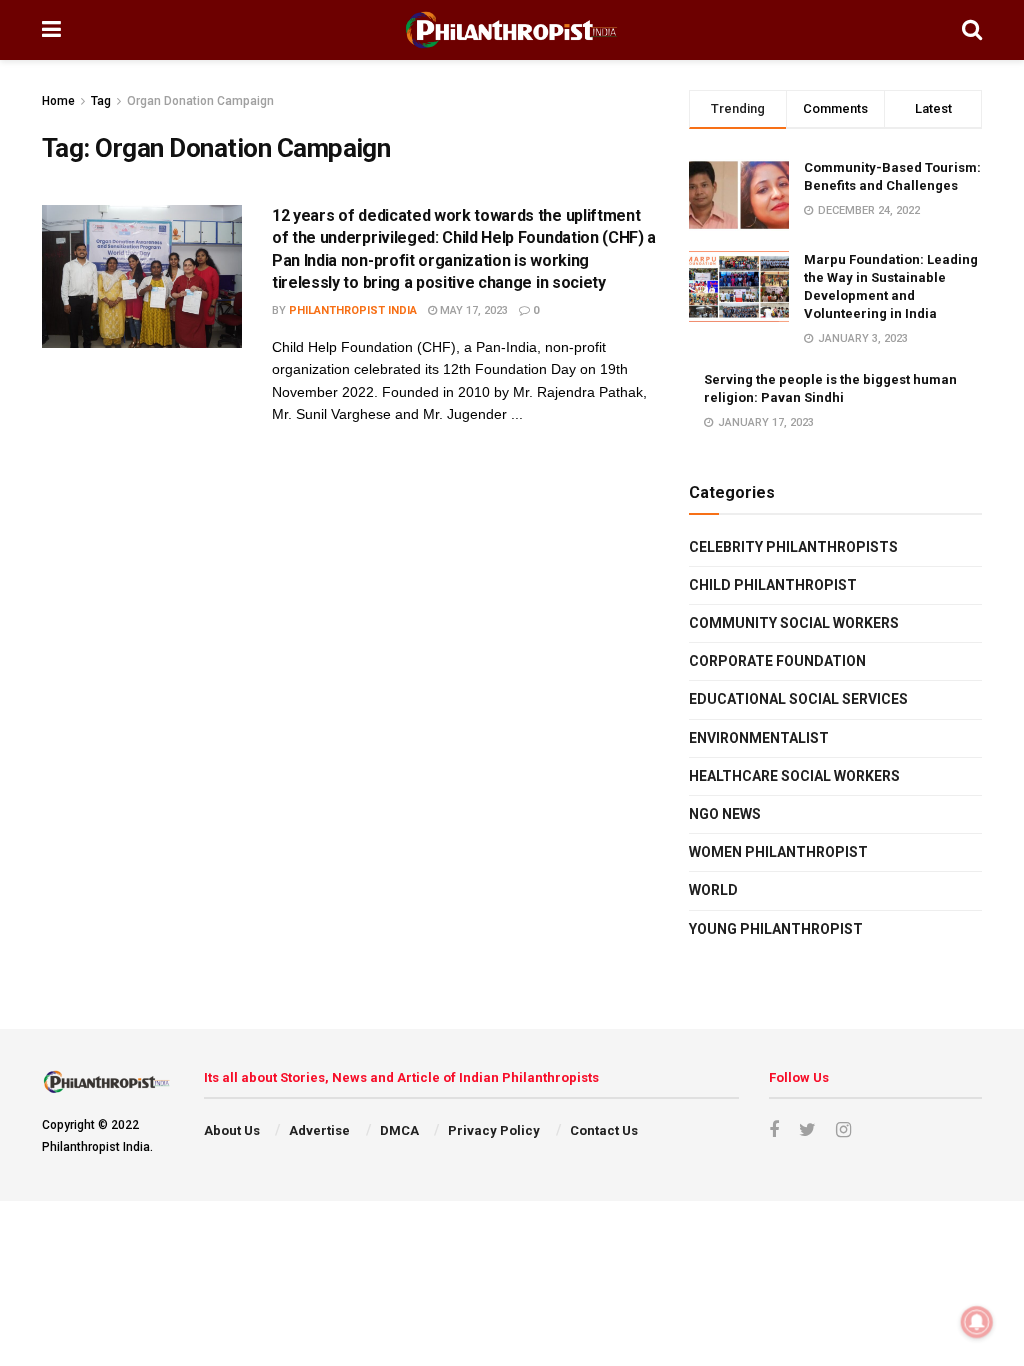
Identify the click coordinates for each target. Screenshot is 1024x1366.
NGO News (725, 814)
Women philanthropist (778, 852)
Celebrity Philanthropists (793, 547)
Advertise (319, 1130)
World (713, 890)
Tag (101, 101)
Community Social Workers (794, 623)
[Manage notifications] (977, 1322)
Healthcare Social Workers (794, 776)
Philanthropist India (353, 310)
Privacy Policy (494, 1130)
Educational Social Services (798, 699)
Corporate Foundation (777, 661)
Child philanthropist (773, 585)
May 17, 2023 (472, 310)
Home (58, 101)
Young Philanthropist (776, 929)
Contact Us (604, 1130)
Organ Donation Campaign (200, 101)
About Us (232, 1130)
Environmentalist (759, 738)
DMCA (399, 1130)
